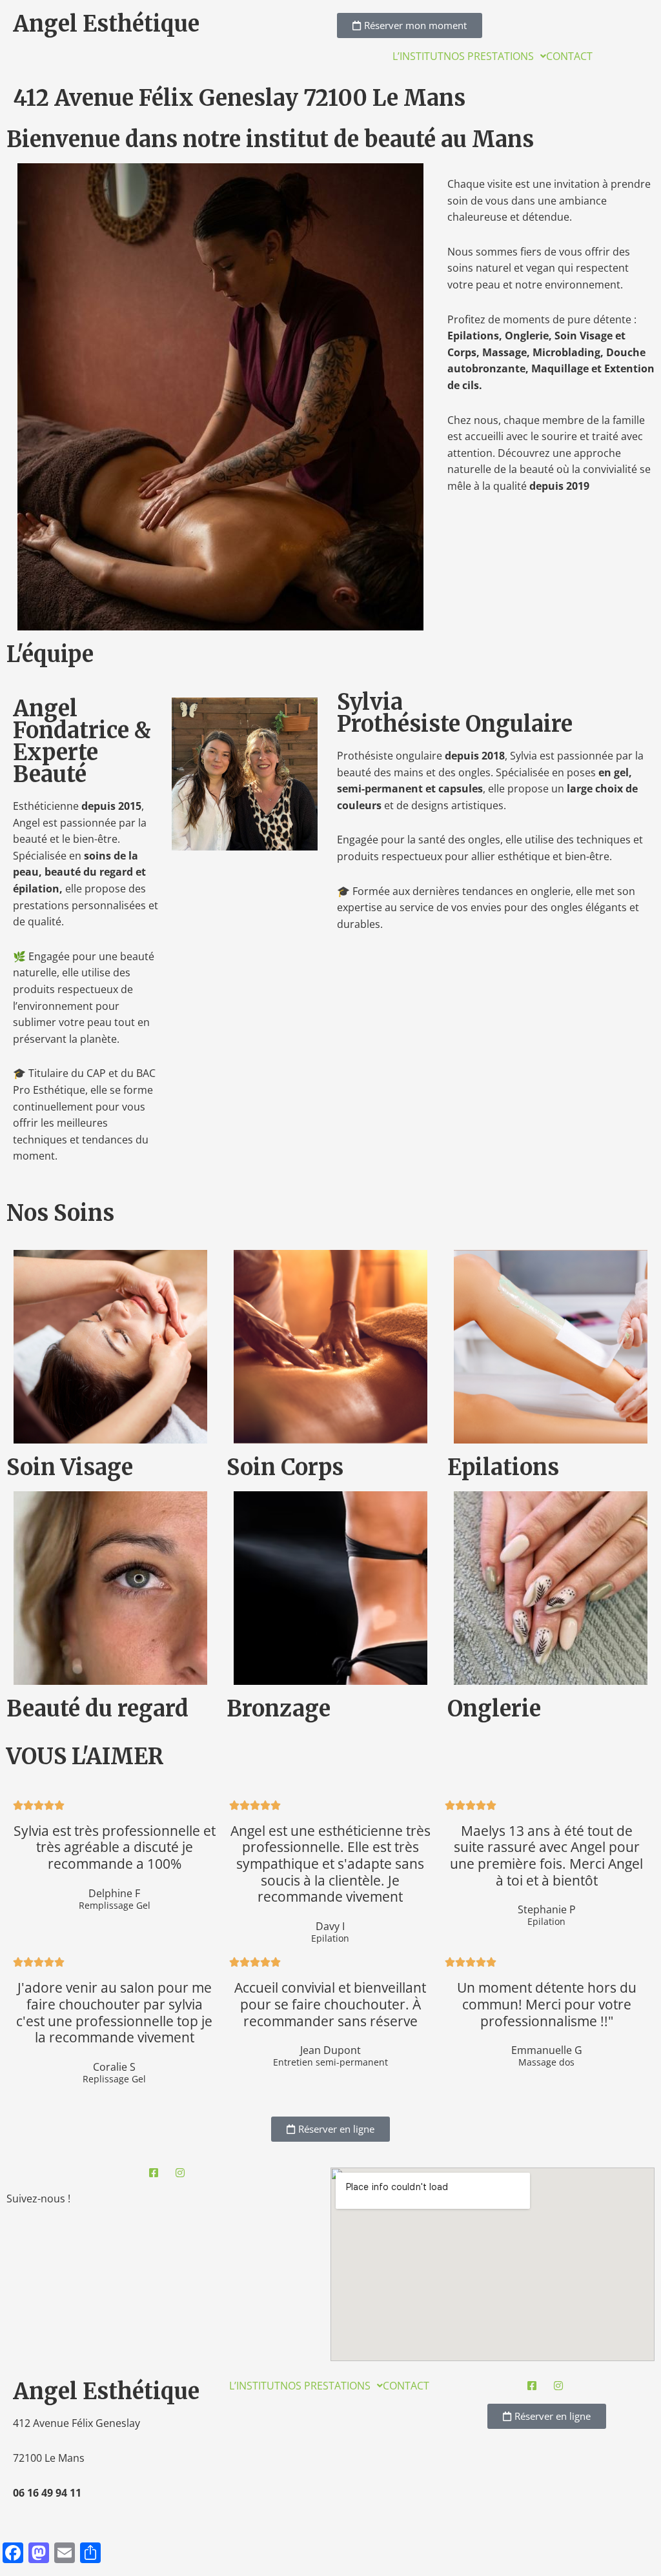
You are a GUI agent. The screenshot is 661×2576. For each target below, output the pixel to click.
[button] (495, 56)
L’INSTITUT (418, 56)
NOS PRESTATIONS (489, 56)
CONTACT (569, 56)
